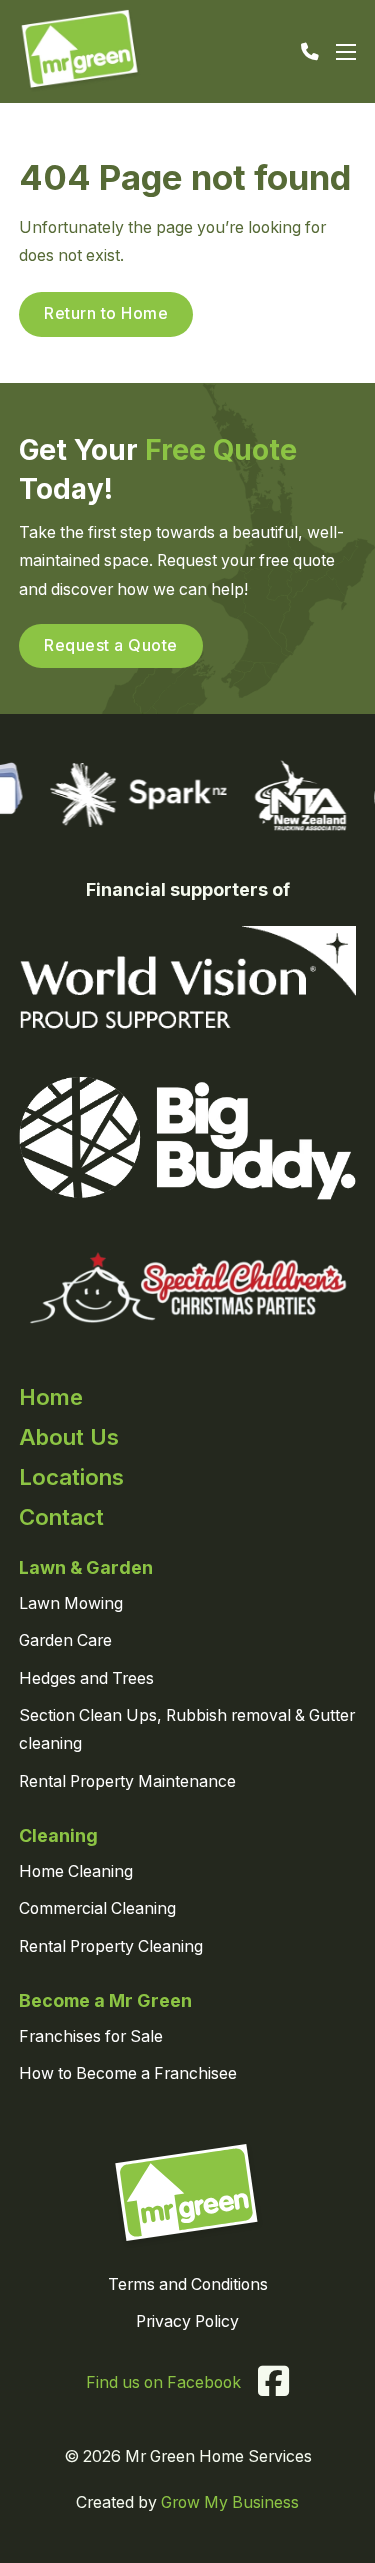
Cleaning (58, 1835)
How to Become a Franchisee (128, 2073)
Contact (61, 1516)
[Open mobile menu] (346, 52)
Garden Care (65, 1640)
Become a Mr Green (105, 2000)
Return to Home (106, 313)
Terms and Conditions (188, 2284)
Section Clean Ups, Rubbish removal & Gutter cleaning (187, 1730)
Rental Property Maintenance (127, 1781)
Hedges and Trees (86, 1678)
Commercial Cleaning (97, 1908)
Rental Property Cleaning (111, 1946)
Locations (71, 1476)
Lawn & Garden (86, 1567)
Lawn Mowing (71, 1603)
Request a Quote (111, 645)
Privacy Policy (187, 2321)
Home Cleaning (76, 1871)
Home (51, 1396)
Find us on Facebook (163, 2382)
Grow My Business (230, 2502)
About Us (69, 1436)
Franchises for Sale (91, 2036)
